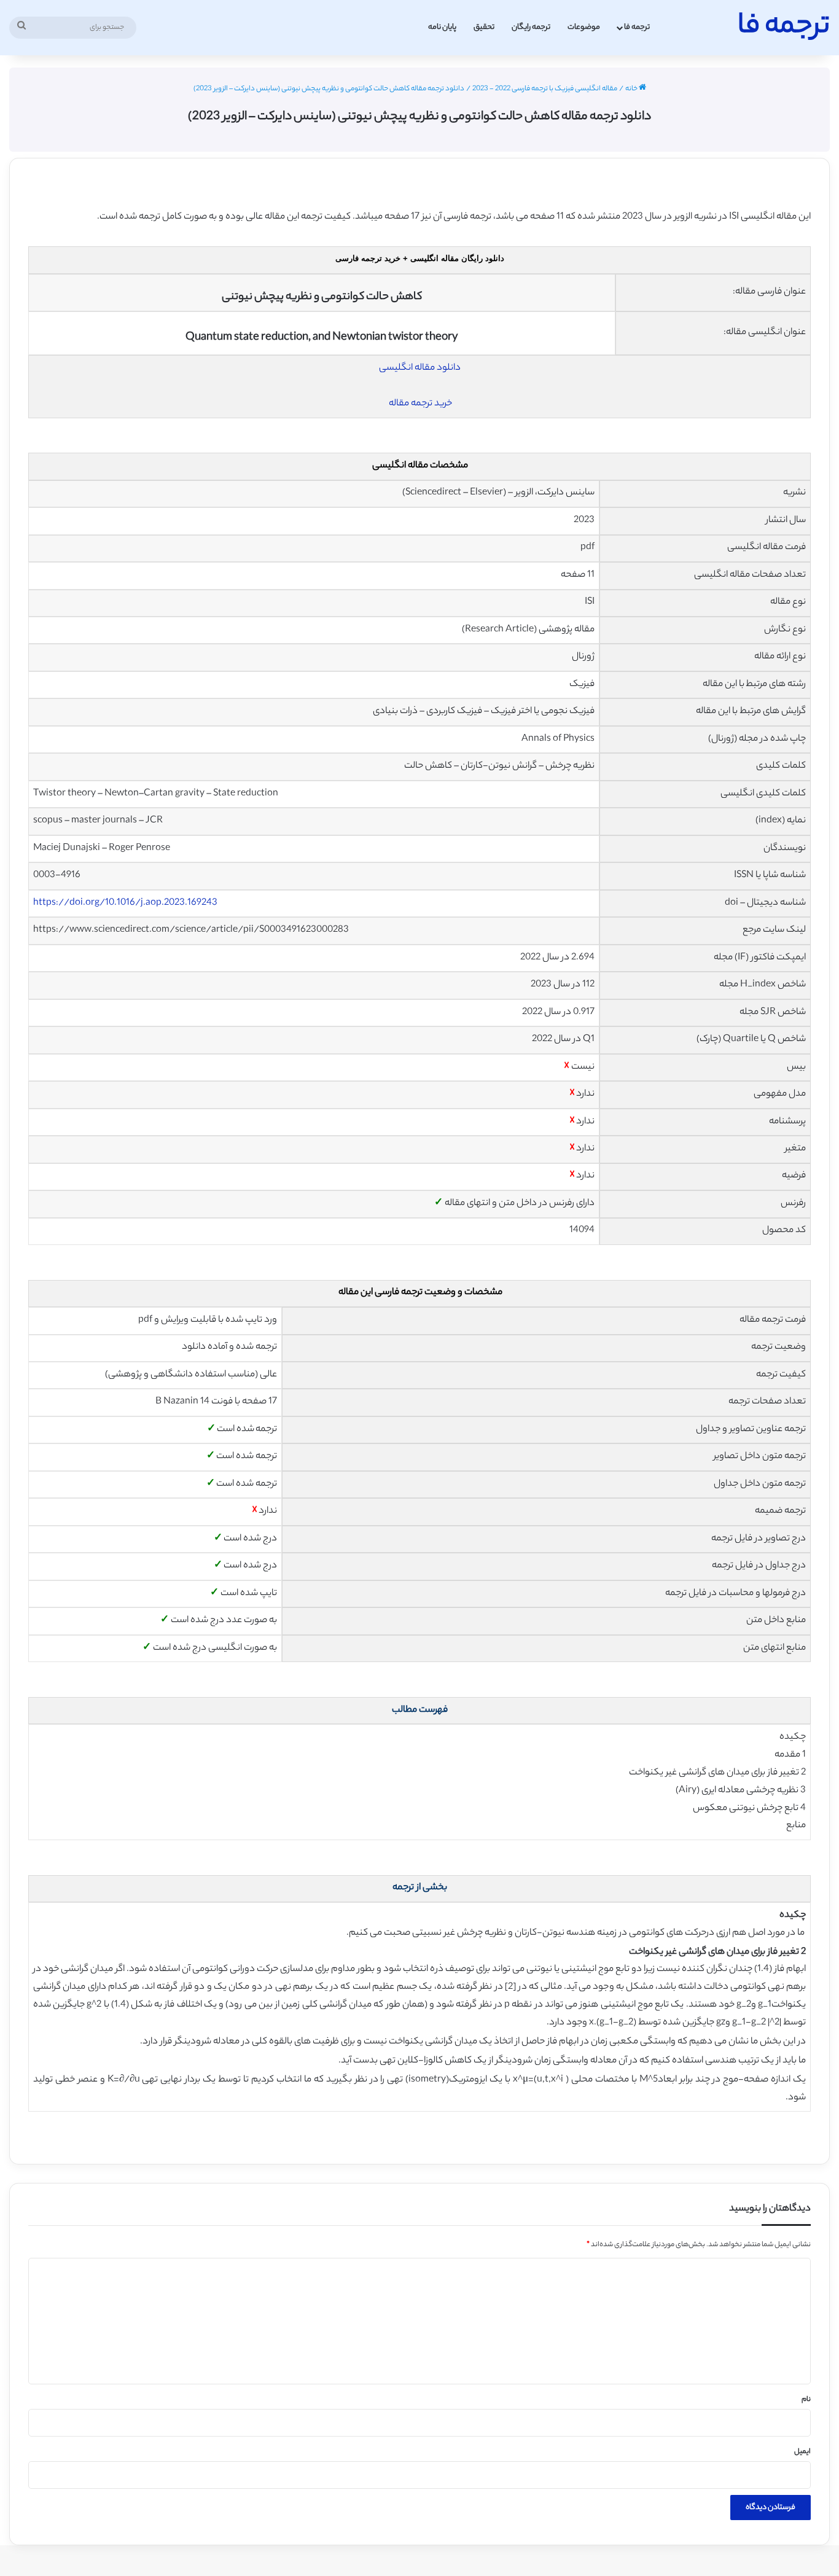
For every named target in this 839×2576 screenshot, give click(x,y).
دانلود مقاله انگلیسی (420, 368)
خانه (632, 89)
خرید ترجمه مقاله (420, 404)
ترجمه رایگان (531, 27)
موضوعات (584, 27)
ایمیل (802, 2452)
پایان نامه (442, 27)
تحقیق (484, 27)
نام (806, 2400)
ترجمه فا (637, 27)
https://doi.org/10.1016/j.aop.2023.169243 (125, 903)
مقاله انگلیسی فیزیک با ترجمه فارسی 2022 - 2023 (545, 89)
